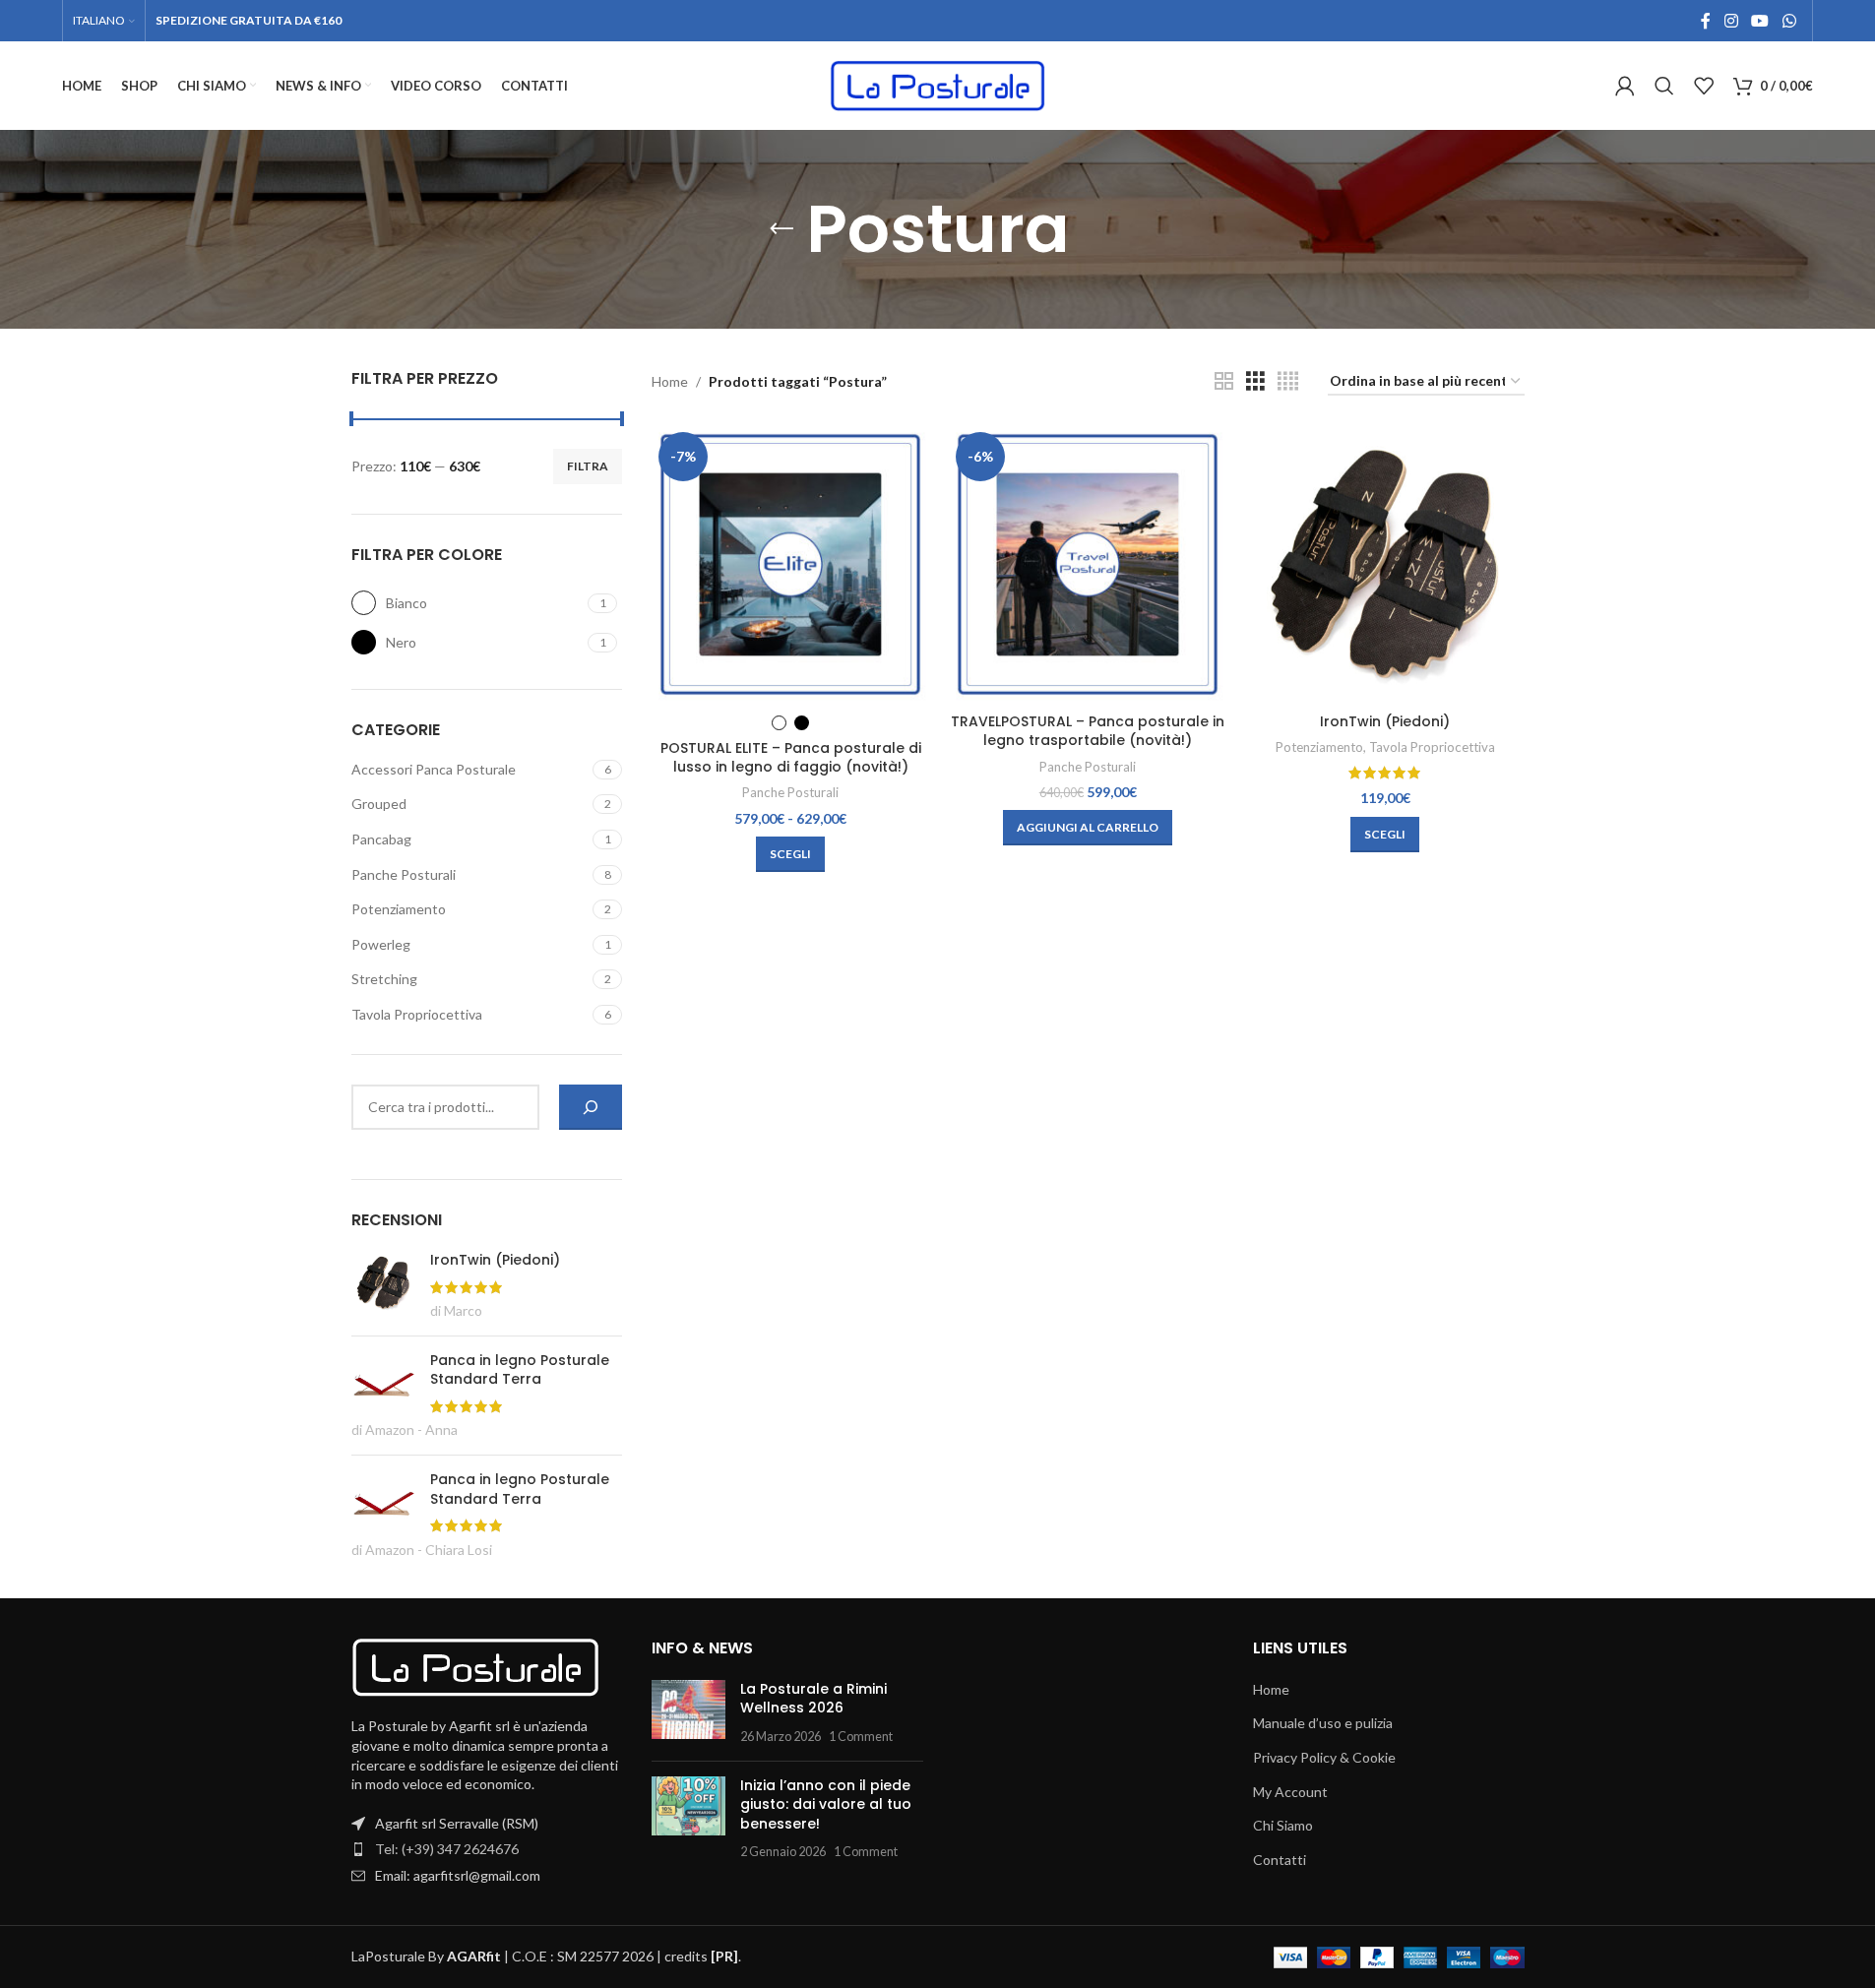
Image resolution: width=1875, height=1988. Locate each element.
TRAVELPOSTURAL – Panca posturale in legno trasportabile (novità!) (1088, 731)
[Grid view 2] (1224, 381)
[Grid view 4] (1288, 381)
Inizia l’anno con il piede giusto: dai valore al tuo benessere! (826, 1804)
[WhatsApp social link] (1789, 21)
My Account (1290, 1792)
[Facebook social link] (1706, 21)
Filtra (588, 466)
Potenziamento (399, 909)
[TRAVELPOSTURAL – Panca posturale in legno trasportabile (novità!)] (1088, 564)
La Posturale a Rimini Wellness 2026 (813, 1699)
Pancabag (381, 839)
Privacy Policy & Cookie (1324, 1757)
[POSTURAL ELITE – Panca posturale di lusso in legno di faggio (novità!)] (790, 564)
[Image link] (475, 1666)
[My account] (1625, 86)
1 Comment (861, 1737)
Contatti (1280, 1860)
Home (670, 381)
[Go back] (781, 229)
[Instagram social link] (1731, 21)
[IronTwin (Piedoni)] (1385, 564)
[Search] (1664, 86)
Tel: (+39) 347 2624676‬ (447, 1849)
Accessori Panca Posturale (434, 769)
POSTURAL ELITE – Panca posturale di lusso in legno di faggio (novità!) (791, 758)
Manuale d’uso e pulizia (1323, 1723)
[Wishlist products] (1704, 86)
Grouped (379, 804)
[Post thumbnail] (688, 1713)
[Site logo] (938, 84)
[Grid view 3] (1255, 381)
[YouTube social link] (1760, 21)
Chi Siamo (1283, 1825)
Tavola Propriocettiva (417, 1014)
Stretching (384, 979)
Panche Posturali (404, 874)
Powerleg (381, 944)
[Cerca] (591, 1107)
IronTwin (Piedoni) (1385, 721)
